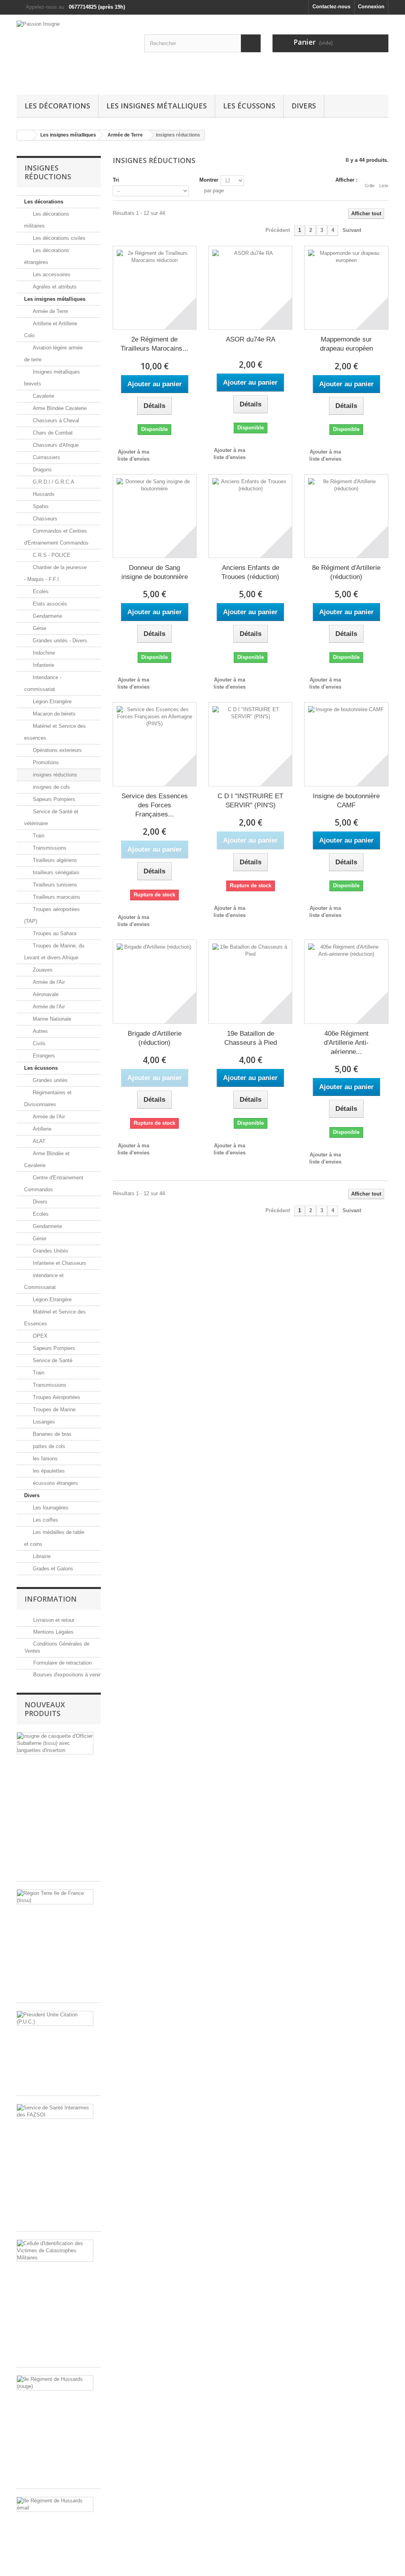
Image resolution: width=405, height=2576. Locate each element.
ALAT (38, 1141)
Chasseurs (44, 519)
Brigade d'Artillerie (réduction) (155, 1038)
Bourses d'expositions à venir (66, 1675)
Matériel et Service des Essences (55, 1318)
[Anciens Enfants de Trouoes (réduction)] (250, 516)
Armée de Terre (50, 311)
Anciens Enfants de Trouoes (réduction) (250, 572)
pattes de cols (48, 1446)
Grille (370, 186)
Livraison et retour (53, 1620)
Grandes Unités (50, 1251)
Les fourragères (50, 1508)
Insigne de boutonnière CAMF (346, 801)
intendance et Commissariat (44, 1281)
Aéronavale (45, 994)
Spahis (40, 506)
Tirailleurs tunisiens (54, 885)
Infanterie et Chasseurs (59, 1263)
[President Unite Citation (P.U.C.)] (55, 2018)
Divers (304, 106)
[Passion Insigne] (75, 53)
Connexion (371, 7)
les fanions (44, 1459)
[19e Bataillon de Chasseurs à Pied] (250, 981)
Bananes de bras (51, 1434)
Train (38, 836)
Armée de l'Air (48, 982)
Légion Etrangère (51, 701)
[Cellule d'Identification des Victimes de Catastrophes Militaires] (55, 2251)
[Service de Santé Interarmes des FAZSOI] (55, 2111)
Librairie (41, 1556)
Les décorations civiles (58, 238)
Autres (40, 1031)
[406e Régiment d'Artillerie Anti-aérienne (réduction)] (346, 981)
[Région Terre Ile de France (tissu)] (55, 1897)
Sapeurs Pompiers (53, 799)
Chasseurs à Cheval (55, 420)
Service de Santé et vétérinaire (51, 817)
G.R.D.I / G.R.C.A (53, 482)
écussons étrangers (55, 1483)
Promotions (45, 762)
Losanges (43, 1422)
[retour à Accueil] (25, 135)
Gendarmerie (47, 616)
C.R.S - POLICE (51, 555)
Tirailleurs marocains (56, 897)
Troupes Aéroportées (56, 1397)
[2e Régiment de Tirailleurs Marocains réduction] (155, 288)
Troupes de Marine (53, 1409)
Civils (38, 1043)
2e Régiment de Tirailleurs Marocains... (154, 344)
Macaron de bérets (53, 714)
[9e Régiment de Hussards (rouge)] (55, 2383)
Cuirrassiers (46, 457)
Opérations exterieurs (57, 750)
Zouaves (42, 970)
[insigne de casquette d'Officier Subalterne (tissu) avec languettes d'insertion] (55, 1743)
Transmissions (49, 848)
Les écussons (249, 106)
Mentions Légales (53, 1632)
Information (51, 1599)
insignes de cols (51, 787)
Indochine (43, 653)
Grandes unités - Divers (59, 641)
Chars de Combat (52, 433)
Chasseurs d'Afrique (55, 445)
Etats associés (49, 604)
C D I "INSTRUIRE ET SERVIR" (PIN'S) (250, 801)
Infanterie (43, 665)
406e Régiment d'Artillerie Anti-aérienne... (346, 1043)
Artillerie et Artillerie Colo (51, 329)
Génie (39, 628)
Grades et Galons (52, 1569)
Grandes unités (49, 1080)
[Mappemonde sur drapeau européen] (346, 288)
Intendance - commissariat (43, 683)
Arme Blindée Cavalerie (59, 408)
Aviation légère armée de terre (53, 354)
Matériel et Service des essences (55, 732)
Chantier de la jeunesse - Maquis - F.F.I (55, 573)
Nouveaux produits (45, 1709)
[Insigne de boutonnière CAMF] (346, 744)
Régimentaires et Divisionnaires (48, 1098)
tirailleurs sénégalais (55, 872)
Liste (384, 186)
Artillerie (41, 1129)
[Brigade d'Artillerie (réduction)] (155, 981)
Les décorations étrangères (47, 256)
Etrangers (43, 1056)
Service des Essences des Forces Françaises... (155, 805)
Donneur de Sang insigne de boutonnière (155, 572)
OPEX (39, 1336)
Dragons (42, 470)
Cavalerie (43, 396)
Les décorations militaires (47, 220)
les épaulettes (48, 1471)
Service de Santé (52, 1360)
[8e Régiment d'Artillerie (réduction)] (346, 516)
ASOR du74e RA (251, 339)
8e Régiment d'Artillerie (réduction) (346, 572)
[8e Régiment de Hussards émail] (55, 2504)
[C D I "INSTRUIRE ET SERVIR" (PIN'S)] (250, 744)
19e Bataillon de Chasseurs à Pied (251, 1038)
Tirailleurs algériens (54, 860)
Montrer (209, 180)
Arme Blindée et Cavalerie (47, 1159)
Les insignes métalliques (157, 106)
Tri (116, 180)
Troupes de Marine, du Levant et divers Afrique (54, 952)
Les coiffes (45, 1520)
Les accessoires (51, 274)
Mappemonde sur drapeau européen (346, 344)
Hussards (43, 494)
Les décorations (57, 106)
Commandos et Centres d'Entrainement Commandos (56, 537)
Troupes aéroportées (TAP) (52, 915)
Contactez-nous (331, 7)
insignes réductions (54, 775)
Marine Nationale (51, 1019)
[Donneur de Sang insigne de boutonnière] (155, 516)
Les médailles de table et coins (54, 1538)
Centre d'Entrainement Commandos (54, 1184)
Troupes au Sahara (54, 933)
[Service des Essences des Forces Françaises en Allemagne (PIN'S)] (155, 744)
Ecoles (40, 591)
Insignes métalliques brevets (52, 378)
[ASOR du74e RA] (250, 288)
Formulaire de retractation (62, 1663)
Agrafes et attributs (54, 287)
